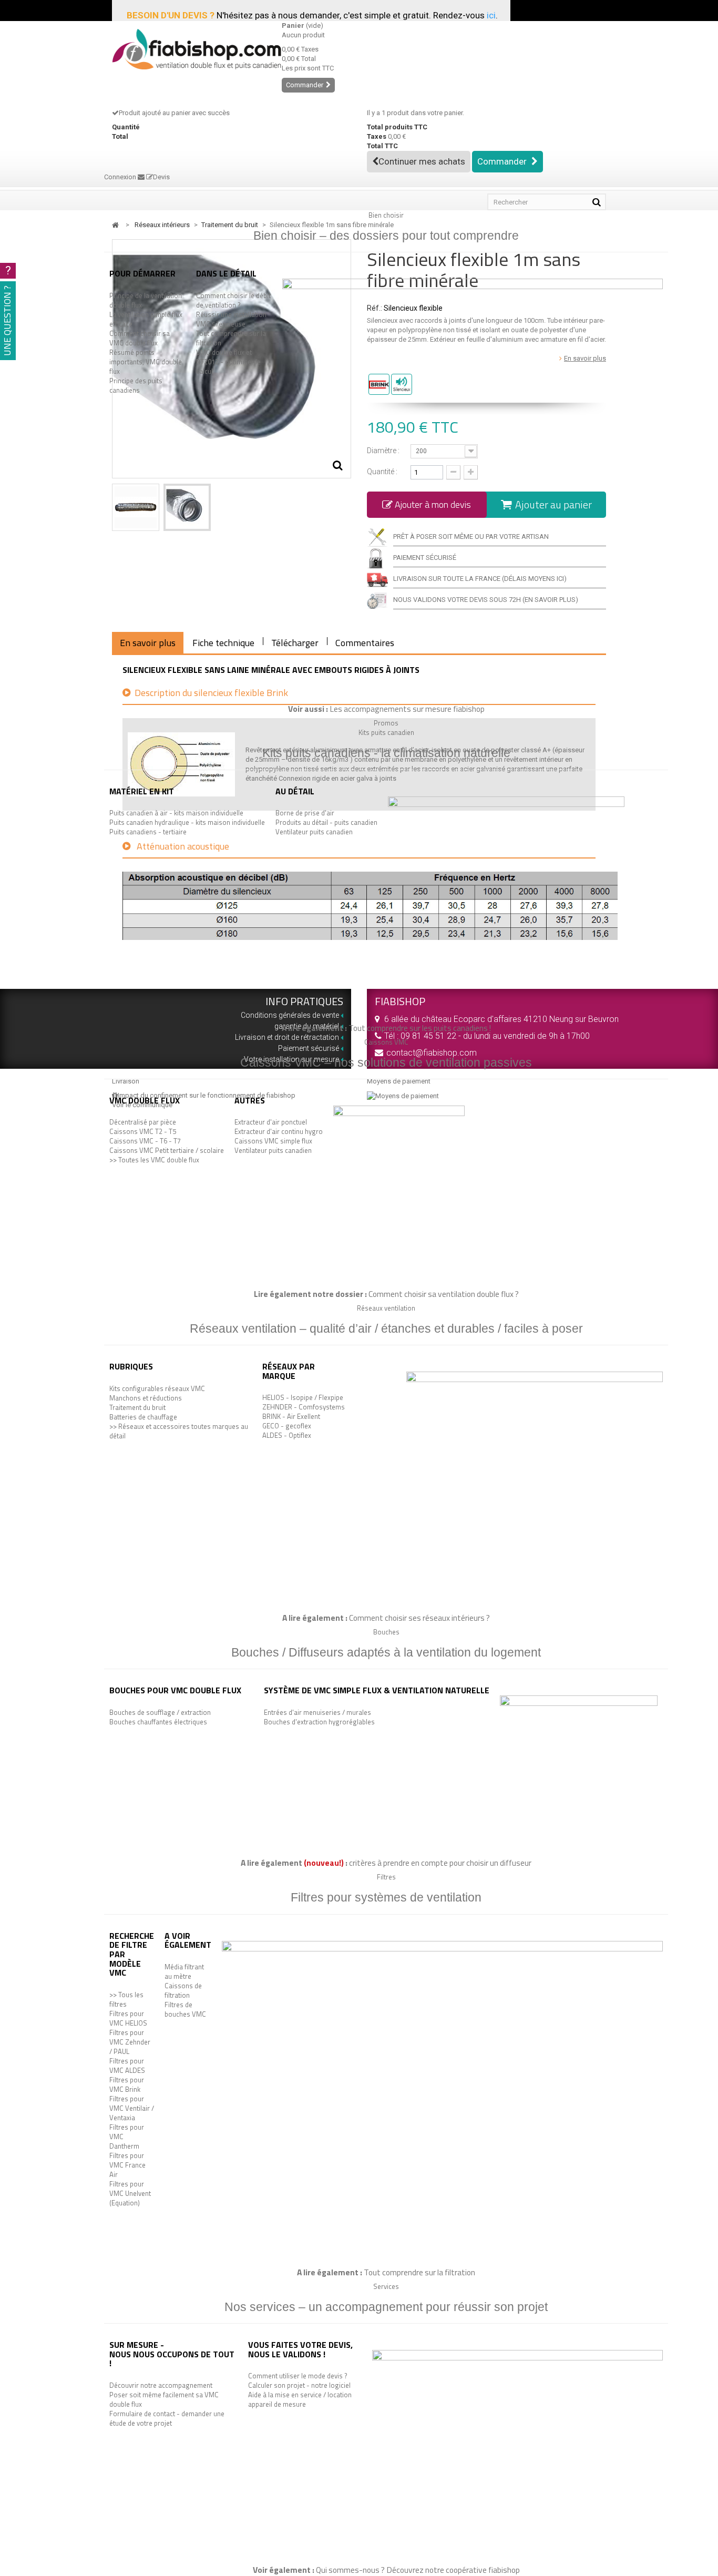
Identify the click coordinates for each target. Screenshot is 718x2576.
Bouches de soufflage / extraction (160, 1712)
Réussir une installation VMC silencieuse (231, 319)
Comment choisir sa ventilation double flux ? (444, 1294)
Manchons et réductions (146, 1398)
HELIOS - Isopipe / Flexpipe (303, 1397)
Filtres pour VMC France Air (127, 2165)
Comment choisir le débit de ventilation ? (233, 300)
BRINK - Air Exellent (291, 1416)
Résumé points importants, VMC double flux (146, 362)
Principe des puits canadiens (136, 385)
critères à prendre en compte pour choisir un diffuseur (440, 1863)
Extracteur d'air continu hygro (279, 1131)
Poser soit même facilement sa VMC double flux (164, 2399)
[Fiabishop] (189, 49)
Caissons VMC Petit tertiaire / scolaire (167, 1150)
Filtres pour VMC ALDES (127, 2066)
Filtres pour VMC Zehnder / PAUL (130, 2042)
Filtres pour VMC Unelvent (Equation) (130, 2193)
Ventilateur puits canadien (314, 832)
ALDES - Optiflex (287, 1435)
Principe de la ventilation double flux (146, 300)
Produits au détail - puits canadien (326, 822)
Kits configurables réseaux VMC (157, 1388)
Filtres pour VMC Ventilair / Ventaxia (132, 2108)
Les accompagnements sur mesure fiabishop (407, 709)
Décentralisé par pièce (143, 1122)
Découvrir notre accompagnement (161, 2385)
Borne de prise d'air (305, 813)
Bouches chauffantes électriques (158, 1722)
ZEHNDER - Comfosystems (304, 1407)
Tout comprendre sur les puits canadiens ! (420, 1028)
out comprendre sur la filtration (422, 2272)
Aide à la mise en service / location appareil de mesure (300, 2399)
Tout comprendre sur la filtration (231, 338)
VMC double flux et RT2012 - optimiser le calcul (228, 362)
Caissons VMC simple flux (273, 1141)
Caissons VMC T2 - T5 (143, 1131)
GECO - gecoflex (287, 1426)
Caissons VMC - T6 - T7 (145, 1141)
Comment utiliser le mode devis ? (298, 2376)
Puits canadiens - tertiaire (148, 832)
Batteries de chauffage (143, 1417)
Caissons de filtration (183, 1990)
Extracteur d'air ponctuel (271, 1122)
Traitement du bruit (137, 1407)
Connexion (121, 177)
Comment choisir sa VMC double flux (140, 338)
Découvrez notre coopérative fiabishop (453, 2570)
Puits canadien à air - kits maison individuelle (176, 813)
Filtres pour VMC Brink (127, 2084)
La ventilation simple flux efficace (146, 319)
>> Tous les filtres (126, 1999)
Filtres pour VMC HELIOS (128, 2018)
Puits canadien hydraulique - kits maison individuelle (187, 822)
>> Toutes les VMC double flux (154, 1160)
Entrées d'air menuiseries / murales (317, 1712)
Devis (161, 177)
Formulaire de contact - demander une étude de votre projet (167, 2418)
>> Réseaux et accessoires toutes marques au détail (179, 1431)
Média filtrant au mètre (184, 1971)
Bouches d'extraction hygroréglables (319, 1722)
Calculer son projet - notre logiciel (299, 2385)
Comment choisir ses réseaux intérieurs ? (419, 1618)
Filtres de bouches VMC (185, 2009)
